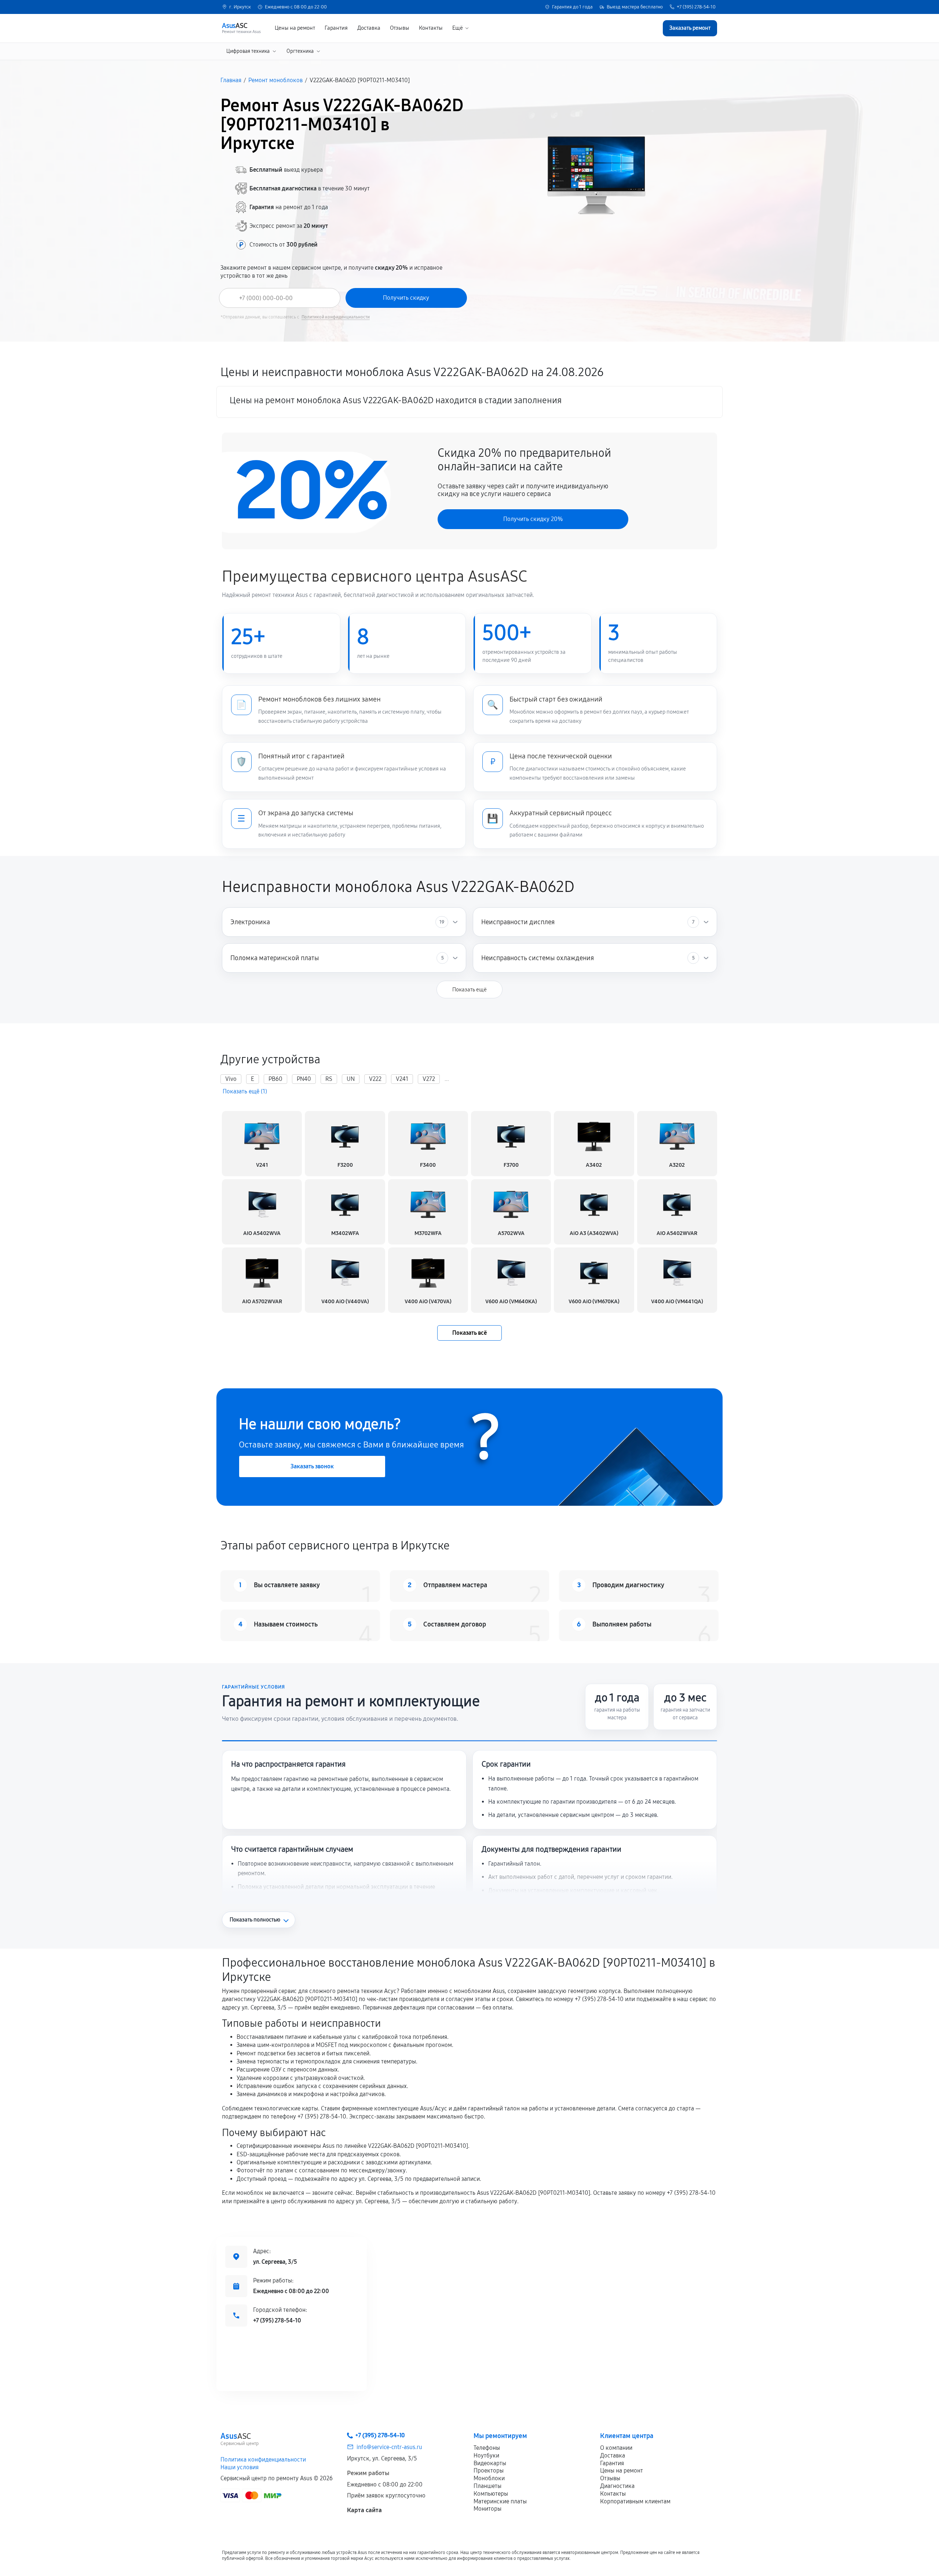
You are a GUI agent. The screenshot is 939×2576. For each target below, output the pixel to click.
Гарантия (336, 28)
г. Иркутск (240, 7)
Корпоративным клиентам (635, 2501)
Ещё (458, 28)
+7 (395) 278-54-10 (696, 7)
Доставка (369, 28)
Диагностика (617, 2486)
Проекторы (489, 2471)
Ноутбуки (486, 2455)
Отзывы (400, 28)
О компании (616, 2448)
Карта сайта (364, 2510)
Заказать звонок (312, 1466)
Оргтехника (300, 51)
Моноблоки (489, 2478)
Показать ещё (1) (245, 1092)
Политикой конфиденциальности (336, 317)
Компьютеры (491, 2494)
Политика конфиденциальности (263, 2460)
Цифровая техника (248, 51)
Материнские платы (500, 2501)
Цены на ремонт (295, 28)
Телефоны (487, 2448)
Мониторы (487, 2509)
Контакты (431, 28)
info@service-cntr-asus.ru (389, 2447)
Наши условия (240, 2467)
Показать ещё (469, 990)
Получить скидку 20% (533, 519)
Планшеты (487, 2486)
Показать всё (469, 1333)
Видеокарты (490, 2463)
